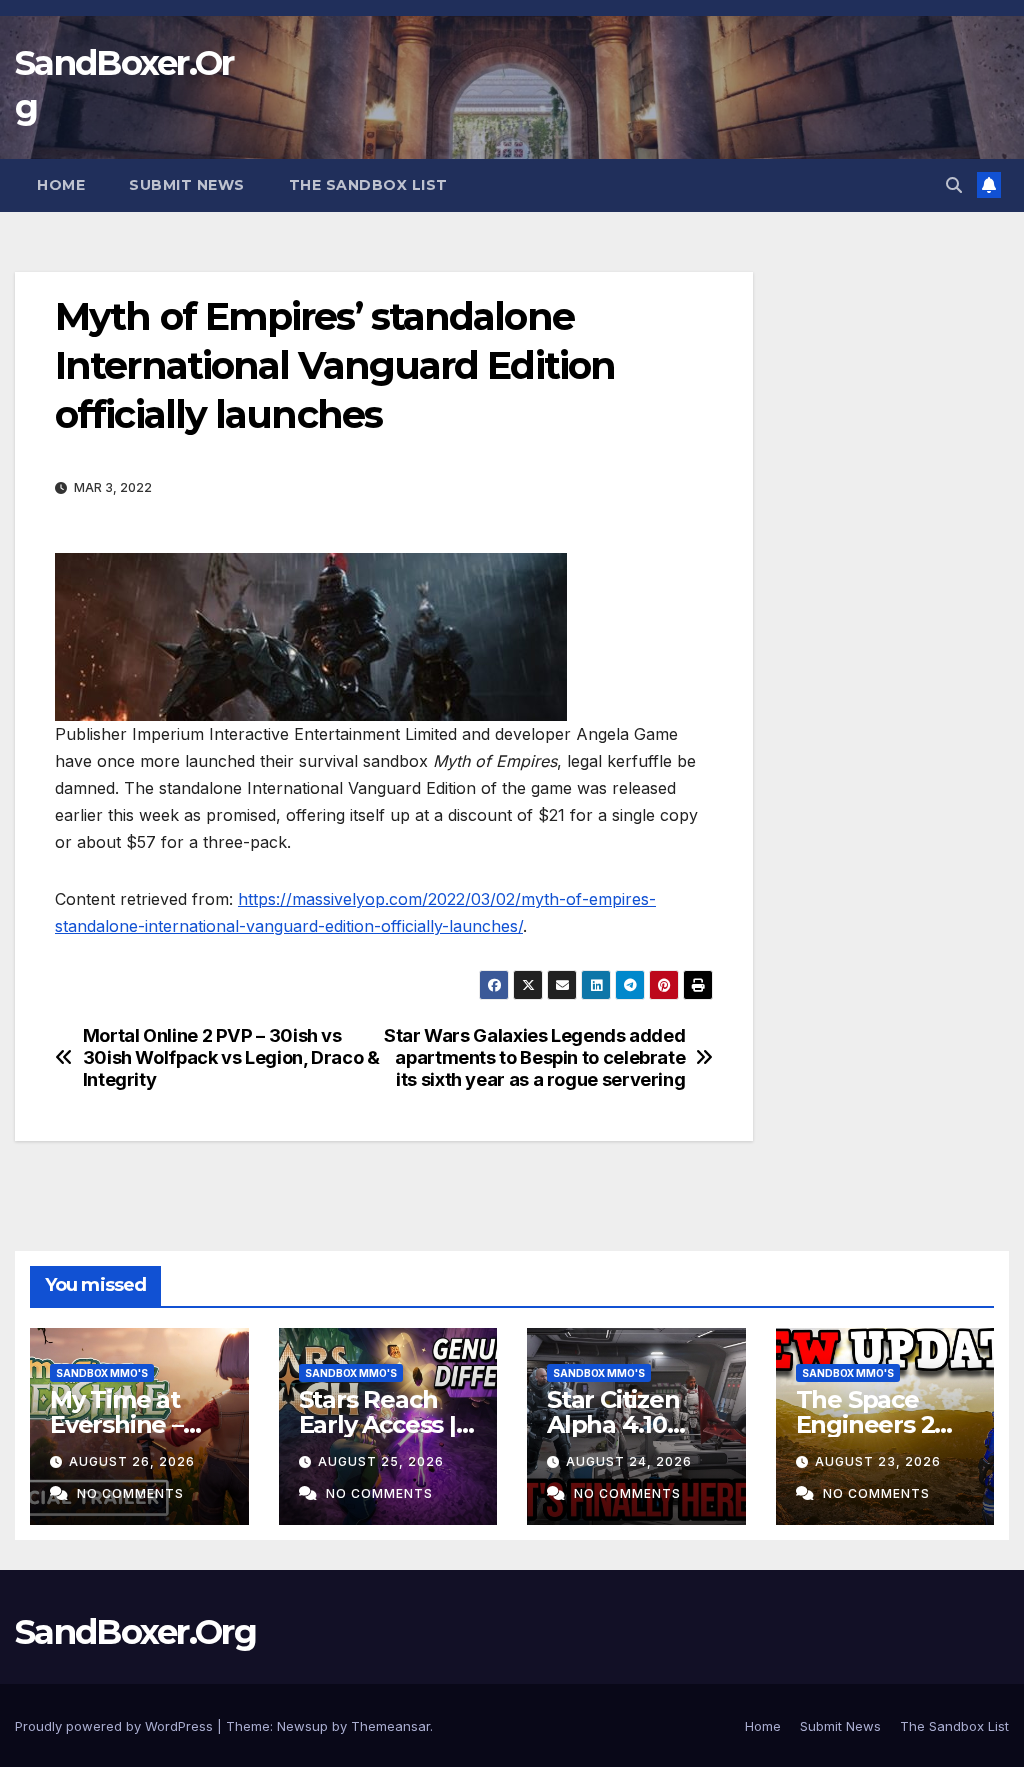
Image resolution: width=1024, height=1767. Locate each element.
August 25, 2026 (381, 1461)
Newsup (302, 1726)
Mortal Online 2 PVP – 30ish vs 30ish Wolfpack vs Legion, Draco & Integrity (231, 1057)
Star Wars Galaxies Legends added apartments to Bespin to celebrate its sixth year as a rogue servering (534, 1057)
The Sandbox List (368, 185)
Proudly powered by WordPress (116, 1726)
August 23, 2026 (878, 1461)
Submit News (187, 185)
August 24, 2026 (629, 1461)
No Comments (130, 1493)
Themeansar (390, 1726)
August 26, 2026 (132, 1461)
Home (61, 185)
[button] (954, 185)
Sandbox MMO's (102, 1373)
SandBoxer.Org (135, 1632)
